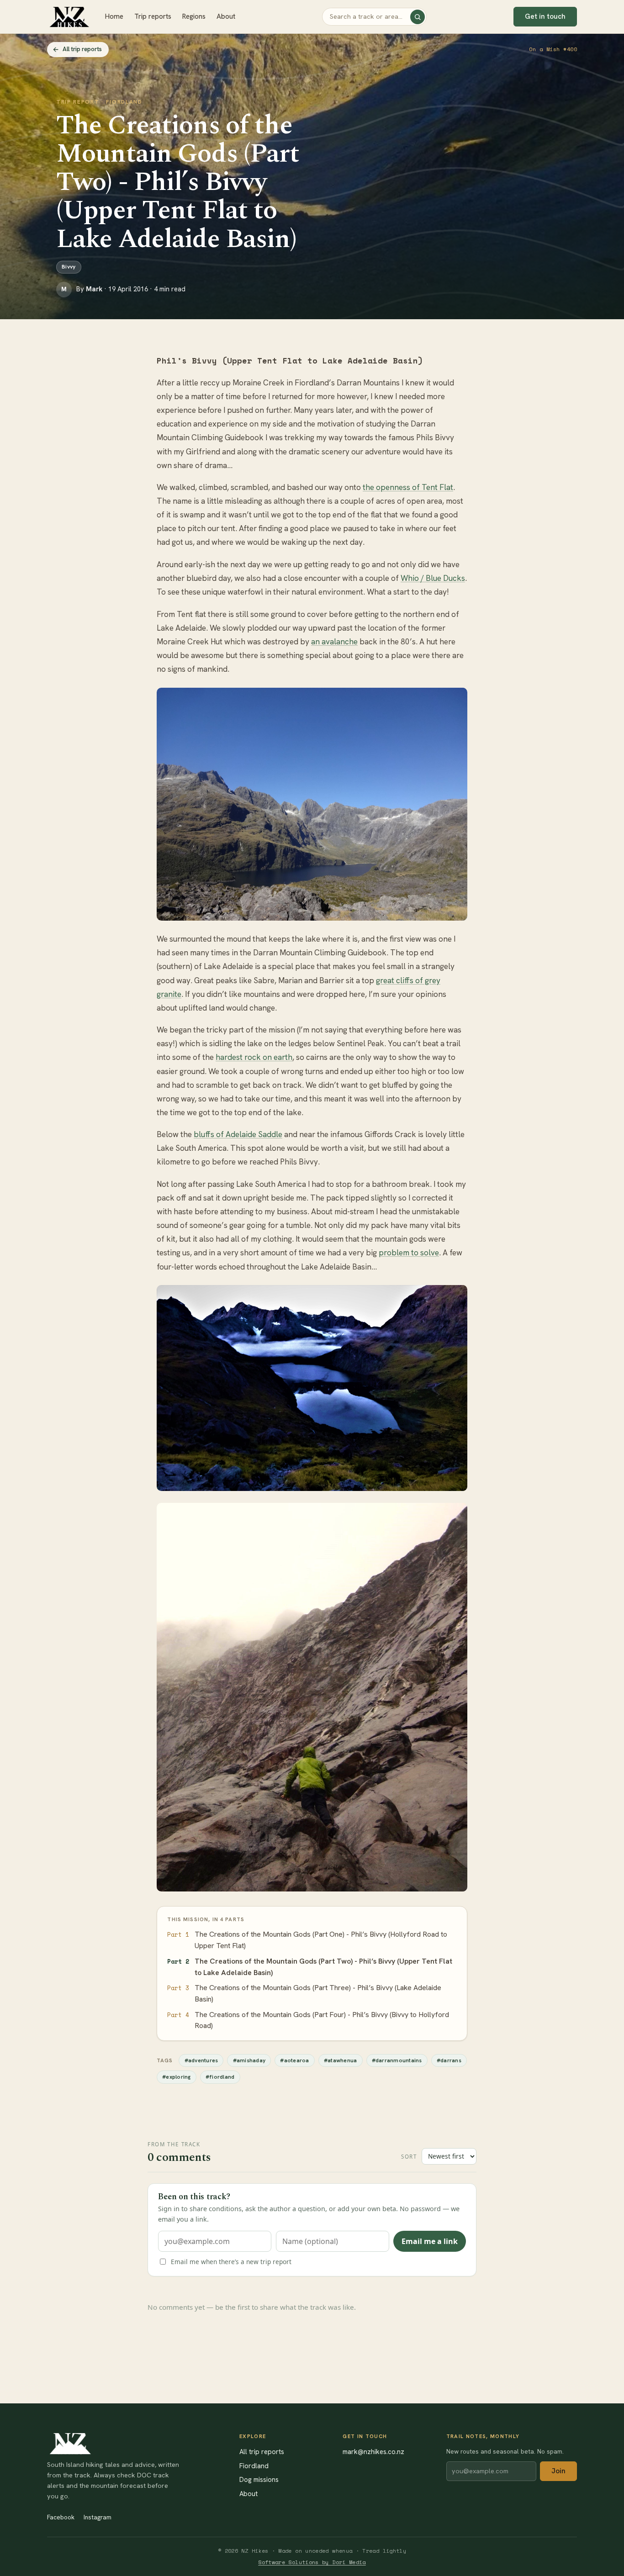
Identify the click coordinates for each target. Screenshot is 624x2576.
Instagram (98, 2517)
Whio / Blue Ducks (433, 578)
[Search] (418, 17)
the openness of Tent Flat (408, 487)
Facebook (61, 2517)
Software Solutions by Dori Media (312, 2562)
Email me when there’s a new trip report (231, 2262)
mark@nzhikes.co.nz (373, 2452)
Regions (194, 16)
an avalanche (334, 642)
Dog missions (259, 2479)
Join (558, 2471)
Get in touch (545, 16)
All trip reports (262, 2452)
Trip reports (153, 16)
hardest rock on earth (254, 1057)
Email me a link (430, 2241)
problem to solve (409, 1253)
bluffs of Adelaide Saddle (238, 1134)
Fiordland (254, 2466)
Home (114, 16)
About (226, 16)
